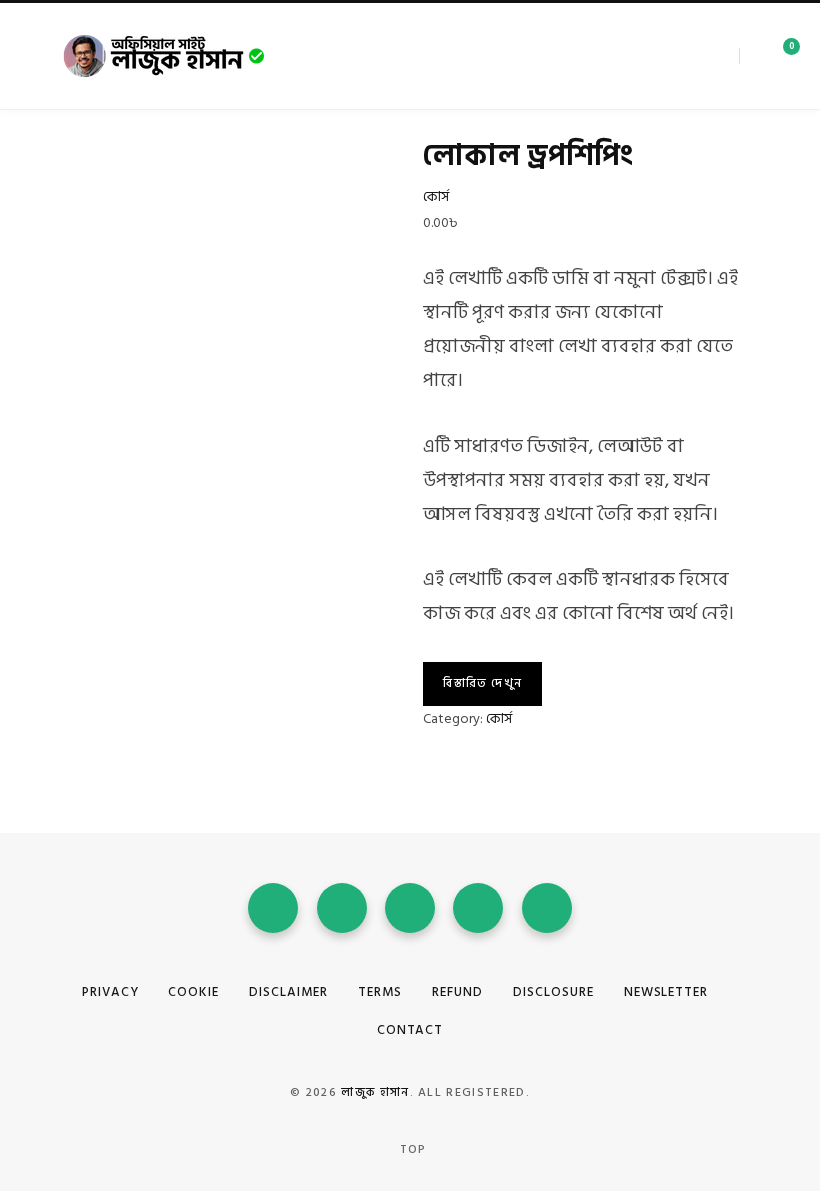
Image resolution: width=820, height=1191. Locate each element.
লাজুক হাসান (375, 1092)
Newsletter (666, 992)
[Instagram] (701, 56)
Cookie (193, 992)
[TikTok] (547, 908)
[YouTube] (410, 908)
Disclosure (553, 992)
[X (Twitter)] (687, 56)
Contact (410, 1030)
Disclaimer (288, 992)
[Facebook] (673, 56)
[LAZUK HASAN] (165, 56)
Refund (457, 992)
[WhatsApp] (478, 908)
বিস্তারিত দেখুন (482, 683)
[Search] (747, 56)
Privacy (110, 992)
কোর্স (436, 196)
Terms (380, 992)
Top (411, 1149)
